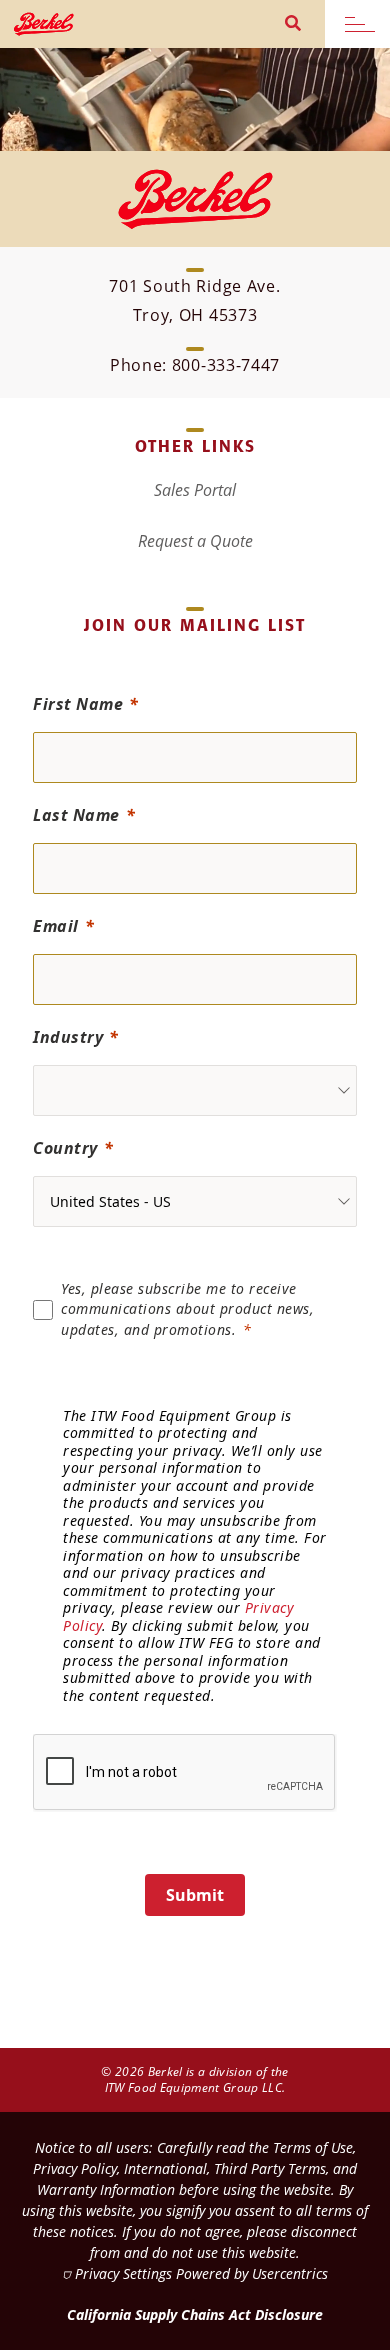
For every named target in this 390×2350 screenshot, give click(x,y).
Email (56, 926)
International (165, 2168)
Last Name (76, 815)
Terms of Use (313, 2147)
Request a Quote (195, 541)
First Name (78, 704)
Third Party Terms (270, 2168)
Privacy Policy (75, 2168)
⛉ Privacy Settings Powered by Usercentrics (195, 2273)
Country (65, 1148)
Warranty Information (106, 2189)
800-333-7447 (226, 365)
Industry (68, 1037)
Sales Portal (195, 490)
